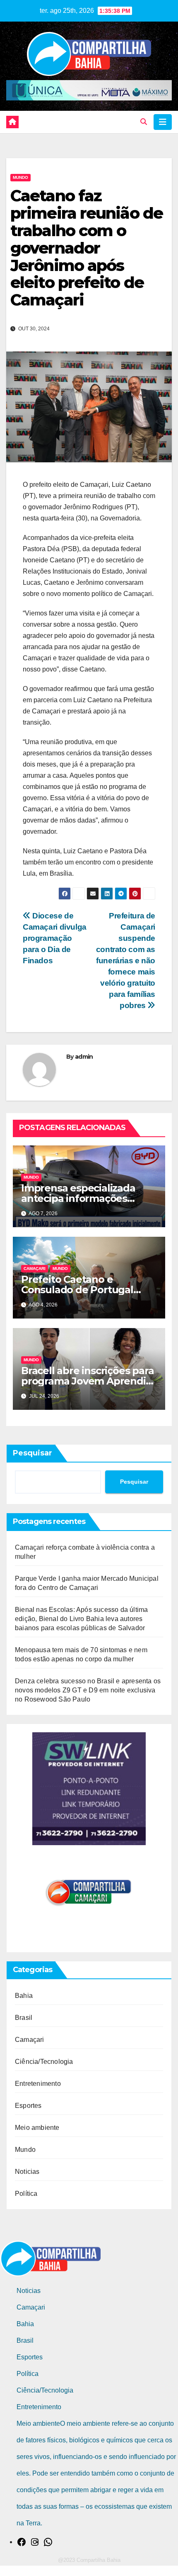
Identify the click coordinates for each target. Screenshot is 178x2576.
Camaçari (35, 1268)
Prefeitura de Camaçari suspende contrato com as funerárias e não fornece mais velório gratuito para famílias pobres (126, 961)
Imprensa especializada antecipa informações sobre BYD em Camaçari (79, 1198)
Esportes (28, 2106)
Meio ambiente (37, 2128)
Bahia (24, 1996)
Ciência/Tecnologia (44, 2062)
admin (84, 1057)
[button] (144, 122)
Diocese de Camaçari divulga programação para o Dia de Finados (55, 938)
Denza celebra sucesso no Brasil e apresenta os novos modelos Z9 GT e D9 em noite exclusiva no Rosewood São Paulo (88, 1690)
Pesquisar (32, 1453)
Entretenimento (38, 2084)
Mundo (20, 177)
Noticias (27, 2172)
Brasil (24, 2018)
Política (26, 2194)
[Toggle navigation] (163, 122)
